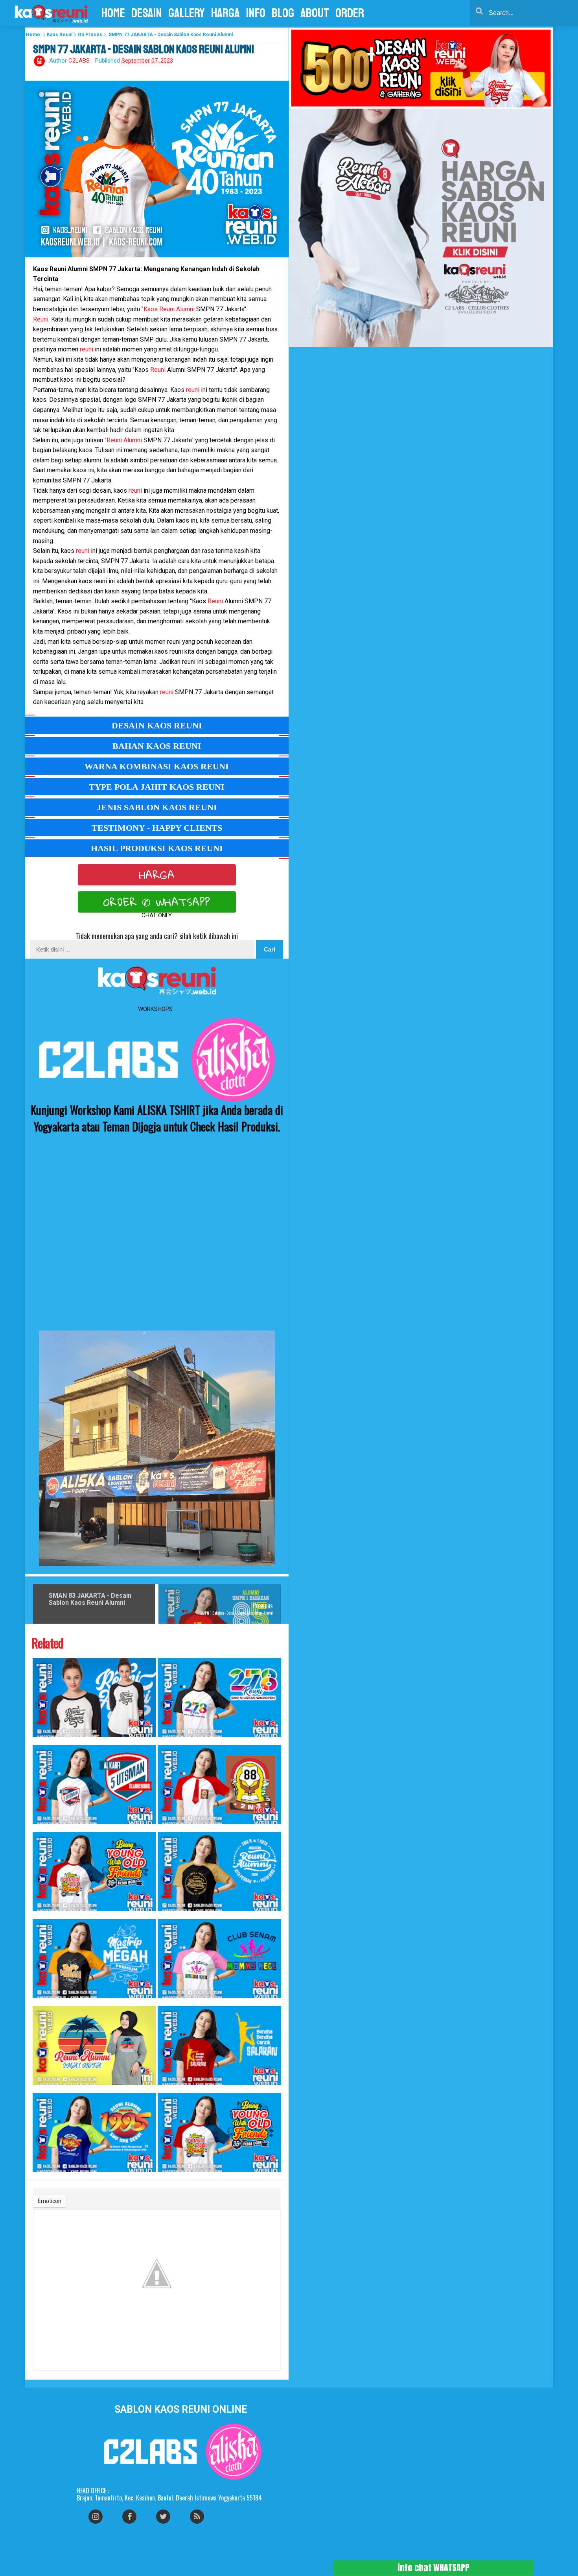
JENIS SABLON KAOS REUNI (157, 807)
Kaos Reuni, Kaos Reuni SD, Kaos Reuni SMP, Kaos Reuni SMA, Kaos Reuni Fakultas (169, 2176)
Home (33, 35)
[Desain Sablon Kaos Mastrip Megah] (94, 1959)
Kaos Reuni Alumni (169, 309)
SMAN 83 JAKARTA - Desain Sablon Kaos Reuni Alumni (90, 1599)
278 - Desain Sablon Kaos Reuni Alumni (163, 1741)
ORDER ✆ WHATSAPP (157, 902)
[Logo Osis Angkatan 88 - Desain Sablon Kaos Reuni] (219, 1785)
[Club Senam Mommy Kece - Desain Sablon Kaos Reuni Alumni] (219, 1959)
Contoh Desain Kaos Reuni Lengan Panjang (39, 2089)
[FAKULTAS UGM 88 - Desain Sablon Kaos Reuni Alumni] (94, 1872)
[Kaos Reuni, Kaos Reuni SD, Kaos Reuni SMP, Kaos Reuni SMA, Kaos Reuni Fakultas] (219, 2132)
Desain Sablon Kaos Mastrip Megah (38, 2002)
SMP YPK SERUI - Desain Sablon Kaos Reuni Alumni (40, 2176)
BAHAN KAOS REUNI (157, 746)
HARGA (157, 875)
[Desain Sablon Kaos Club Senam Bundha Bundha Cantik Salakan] (219, 2046)
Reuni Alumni (125, 440)
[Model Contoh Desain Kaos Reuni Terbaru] (94, 1698)
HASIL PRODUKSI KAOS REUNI (157, 848)
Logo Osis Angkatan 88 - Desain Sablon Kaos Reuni (165, 1828)
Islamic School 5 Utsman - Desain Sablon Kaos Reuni (40, 1828)
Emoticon (50, 2201)
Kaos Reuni (60, 35)
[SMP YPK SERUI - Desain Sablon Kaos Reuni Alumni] (94, 2132)
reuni (87, 349)
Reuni (41, 319)
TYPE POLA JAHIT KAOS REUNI (157, 787)
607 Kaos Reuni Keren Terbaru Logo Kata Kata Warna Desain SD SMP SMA (168, 1915)
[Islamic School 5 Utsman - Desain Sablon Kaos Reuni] (94, 1785)
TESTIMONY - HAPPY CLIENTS (157, 828)
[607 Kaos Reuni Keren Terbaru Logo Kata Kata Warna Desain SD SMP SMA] (219, 1872)
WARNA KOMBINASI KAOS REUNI (157, 766)
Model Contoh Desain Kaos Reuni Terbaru (39, 1741)
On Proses (90, 35)
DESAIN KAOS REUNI (157, 725)
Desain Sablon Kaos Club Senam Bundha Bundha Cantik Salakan (167, 2089)
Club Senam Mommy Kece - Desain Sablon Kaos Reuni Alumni (166, 2002)
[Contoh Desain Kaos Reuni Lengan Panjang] (94, 2046)
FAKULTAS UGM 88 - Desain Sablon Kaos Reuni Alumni (40, 1915)
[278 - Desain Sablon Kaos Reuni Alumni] (219, 1698)
